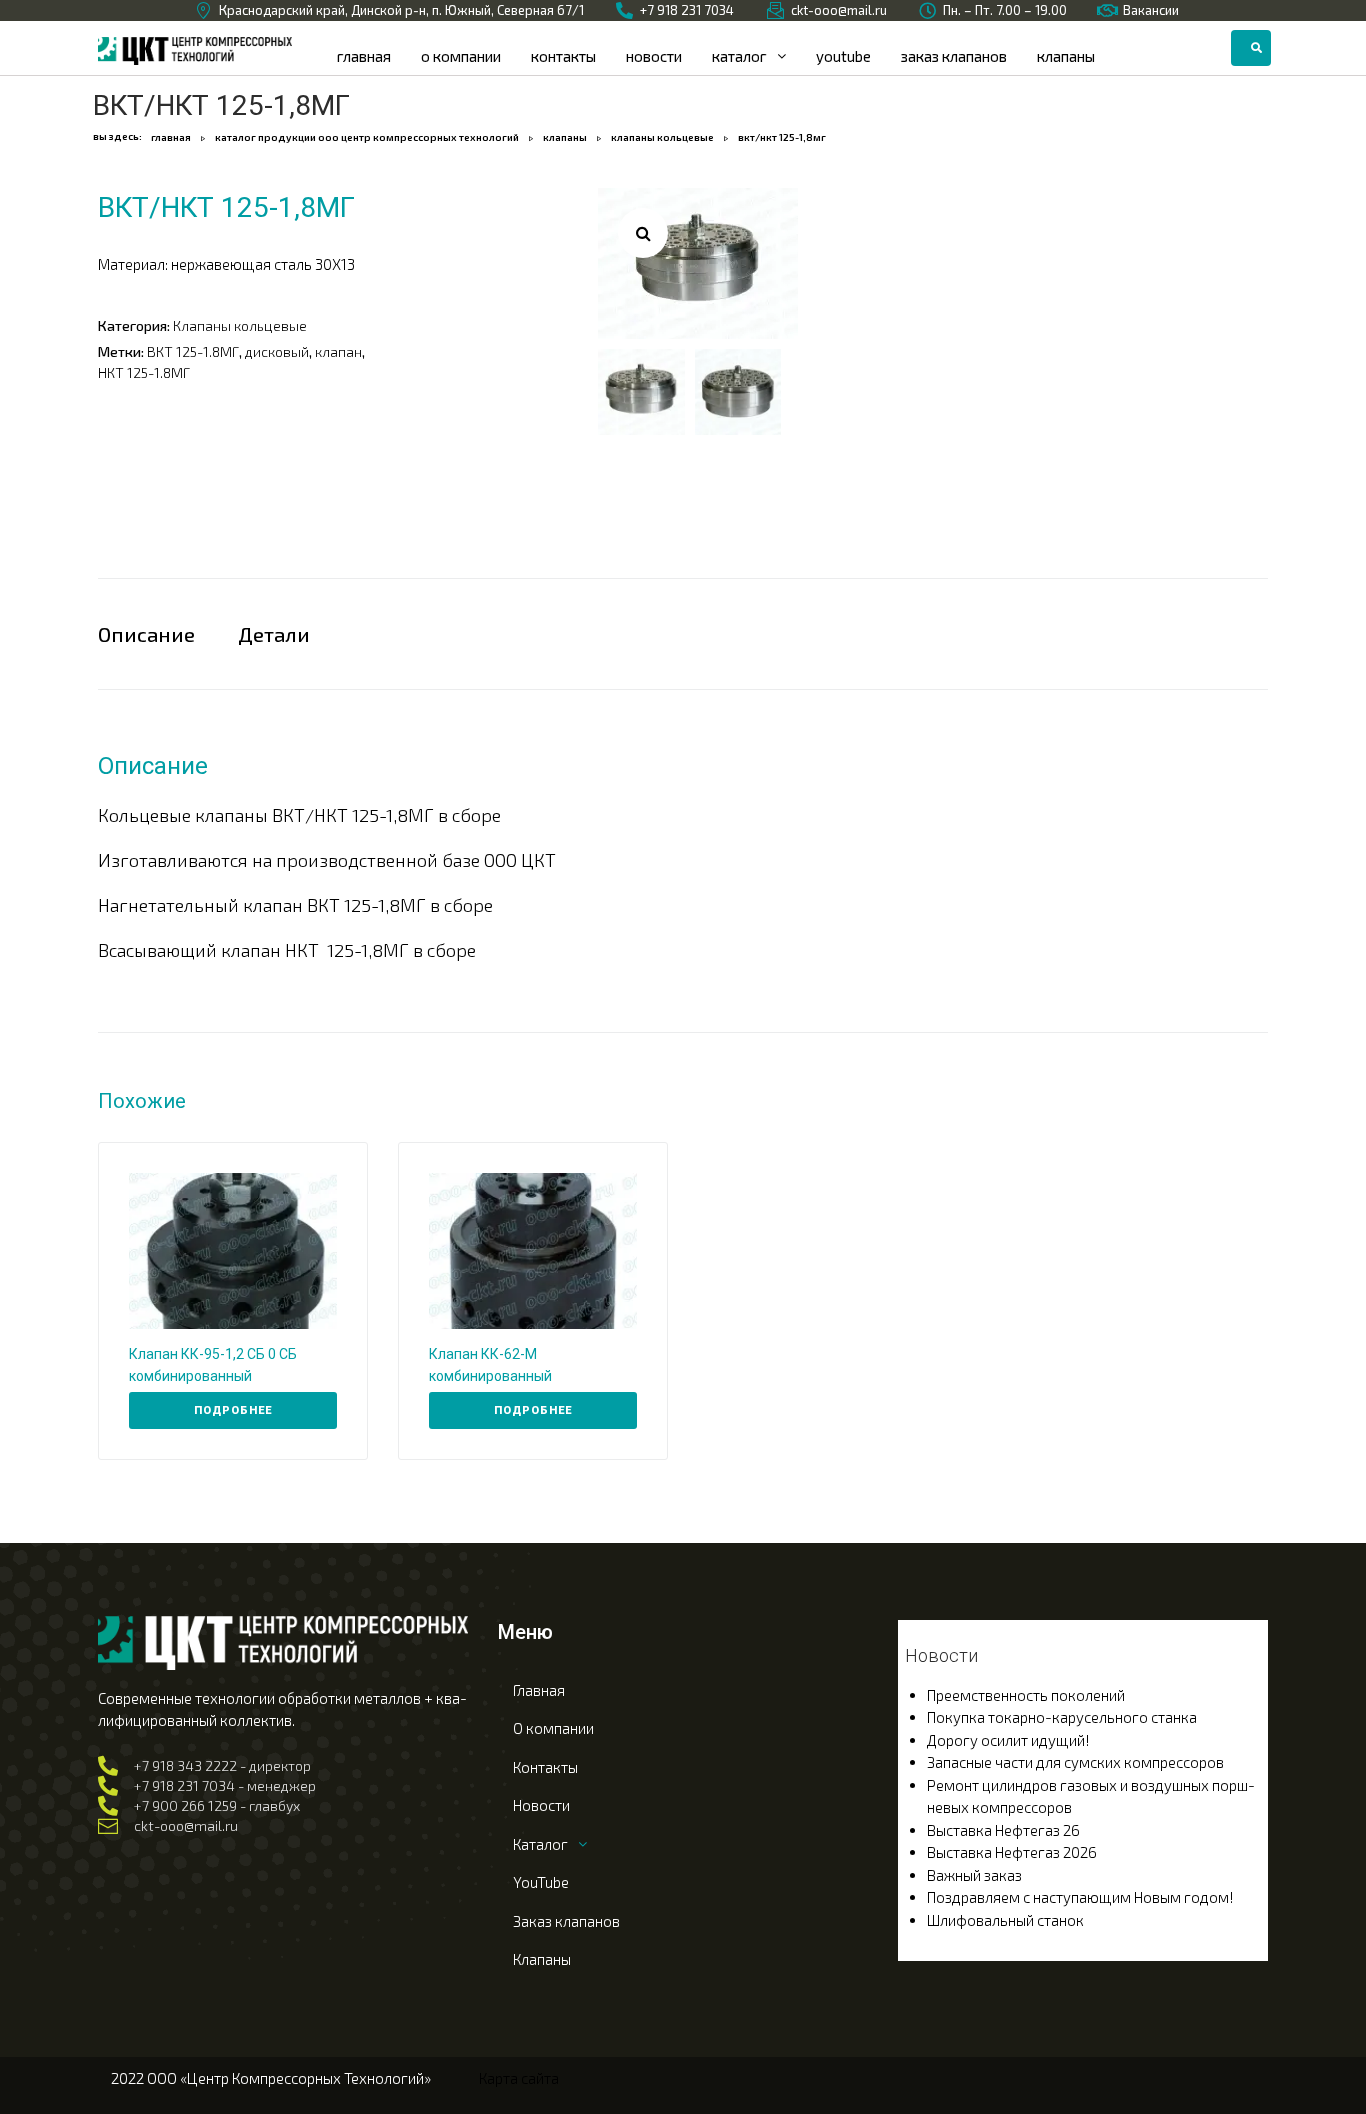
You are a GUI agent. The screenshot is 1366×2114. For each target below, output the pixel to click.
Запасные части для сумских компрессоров (1075, 1762)
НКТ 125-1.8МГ (144, 372)
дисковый (277, 351)
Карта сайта (519, 2078)
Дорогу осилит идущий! (1008, 1740)
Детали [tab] (274, 634)
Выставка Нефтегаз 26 (1003, 1830)
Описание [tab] (146, 634)
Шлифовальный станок (1005, 1920)
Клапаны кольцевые (662, 137)
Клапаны (565, 137)
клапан (338, 351)
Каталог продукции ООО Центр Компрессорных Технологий (367, 137)
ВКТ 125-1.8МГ (193, 351)
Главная (171, 137)
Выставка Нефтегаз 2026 (1012, 1852)
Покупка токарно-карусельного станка (1062, 1717)
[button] (643, 233)
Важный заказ (974, 1875)
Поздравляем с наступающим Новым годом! (1080, 1897)
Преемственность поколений (1026, 1695)
